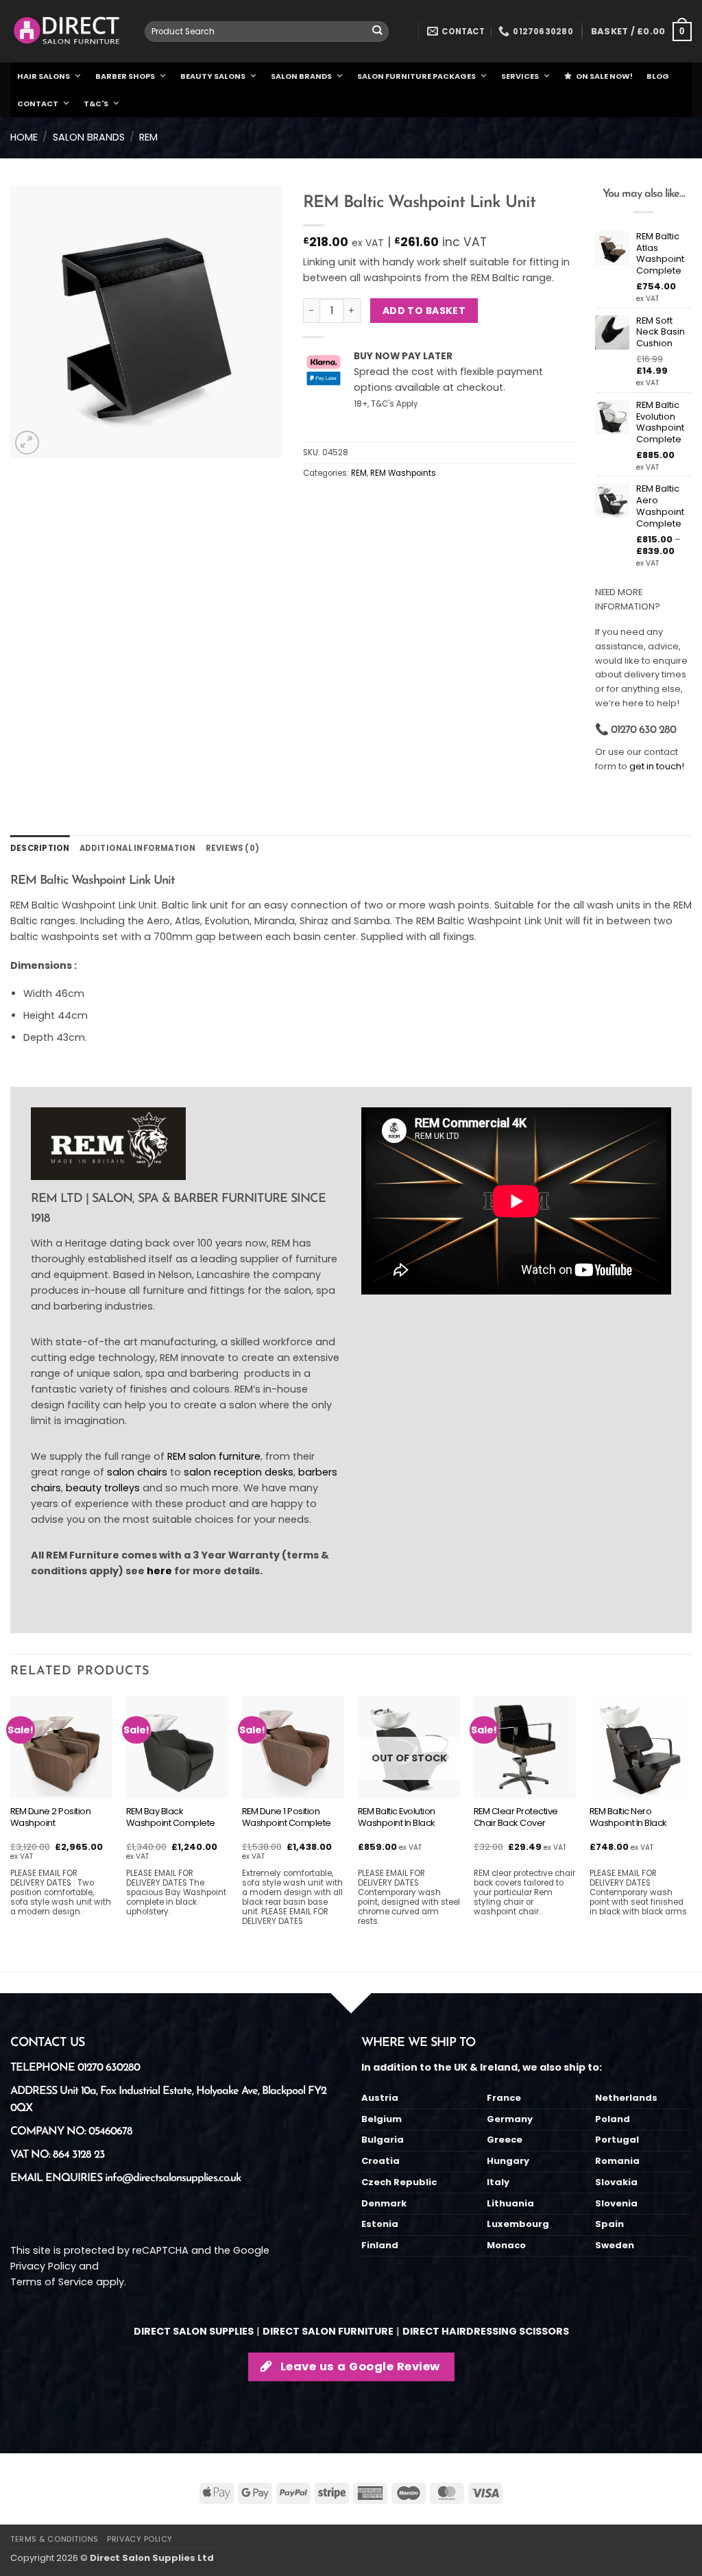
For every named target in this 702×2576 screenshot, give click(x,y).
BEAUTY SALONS (213, 76)
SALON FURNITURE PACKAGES (416, 76)
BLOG (658, 76)
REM (148, 137)
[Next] (691, 1832)
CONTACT (38, 104)
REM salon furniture (214, 1456)
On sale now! (604, 76)
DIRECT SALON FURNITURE (328, 2331)
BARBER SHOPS (125, 76)
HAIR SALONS (44, 76)
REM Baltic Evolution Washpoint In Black (397, 1818)
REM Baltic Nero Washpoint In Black (628, 1818)
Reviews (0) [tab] (233, 848)
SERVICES (520, 76)
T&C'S (96, 104)
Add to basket (424, 311)
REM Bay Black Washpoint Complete (171, 1818)
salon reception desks (239, 1472)
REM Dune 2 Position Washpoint (51, 1818)
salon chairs (137, 1472)
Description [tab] (40, 848)
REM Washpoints (403, 473)
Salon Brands (89, 137)
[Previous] (11, 1832)
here (159, 1571)
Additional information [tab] (138, 848)
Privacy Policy (43, 2266)
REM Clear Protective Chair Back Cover (516, 1818)
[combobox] (267, 32)
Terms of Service (52, 2282)
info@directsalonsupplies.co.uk (173, 2178)
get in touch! (657, 766)
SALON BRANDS (301, 76)
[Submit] (377, 32)
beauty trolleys (103, 1488)
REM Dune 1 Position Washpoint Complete (287, 1818)
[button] (641, 32)
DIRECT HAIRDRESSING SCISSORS (486, 2331)
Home (24, 137)
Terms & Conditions (55, 2539)
